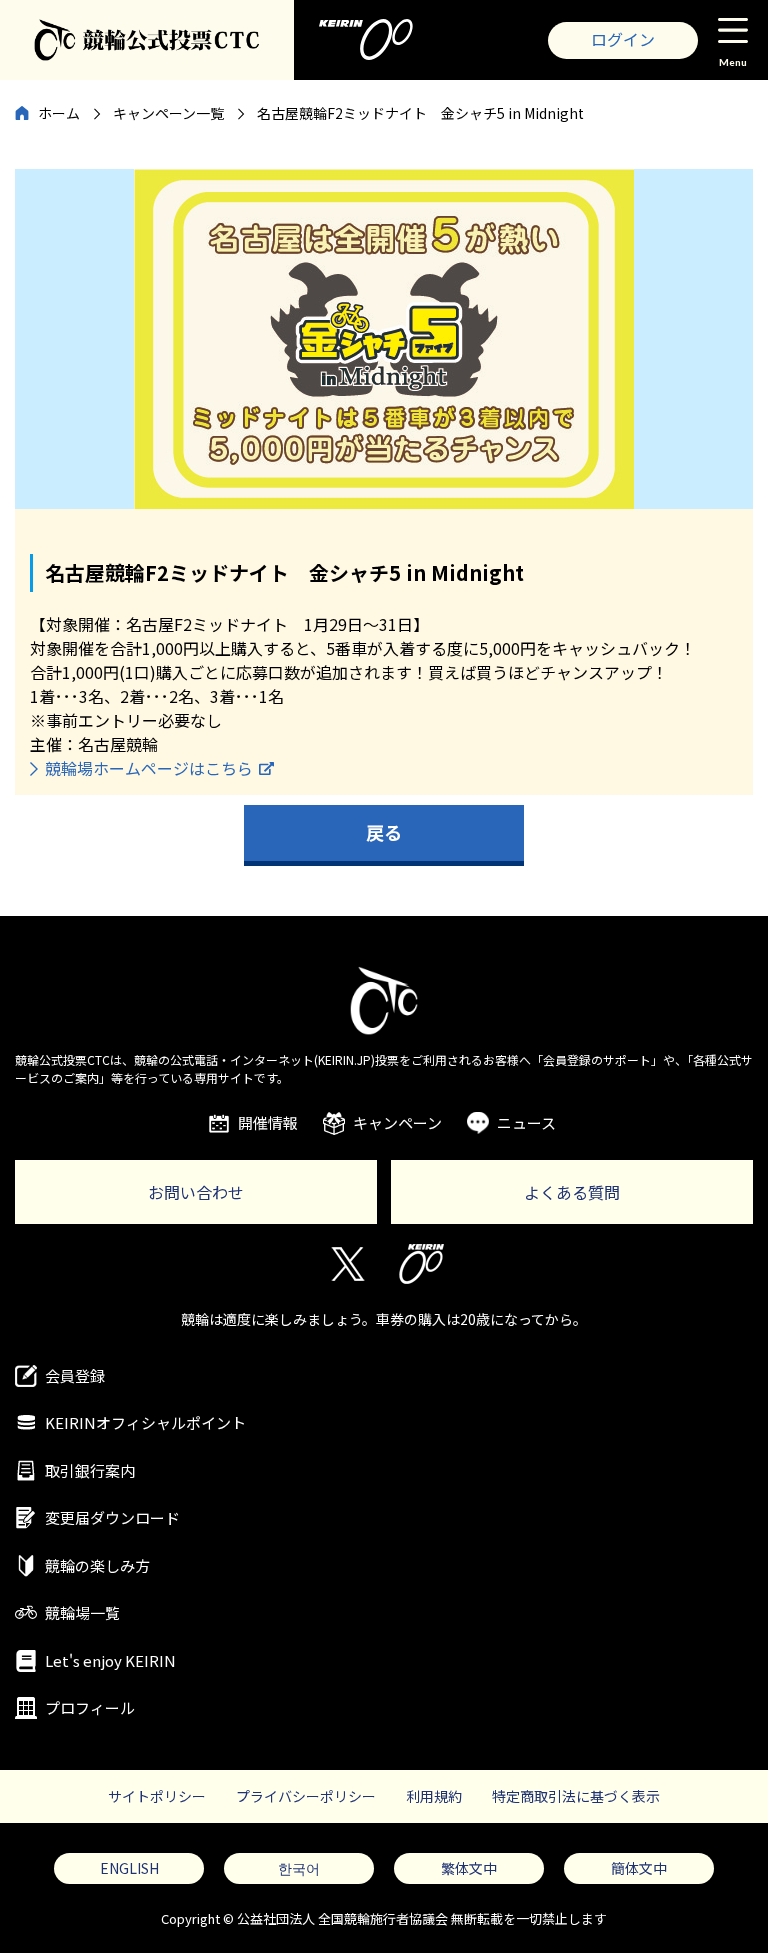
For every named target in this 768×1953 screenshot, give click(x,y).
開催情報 (268, 1122)
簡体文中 (639, 1868)
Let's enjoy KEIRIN (110, 1660)
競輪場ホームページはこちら (149, 768)
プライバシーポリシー (306, 1796)
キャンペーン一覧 (168, 113)
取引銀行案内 (90, 1470)
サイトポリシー (157, 1796)
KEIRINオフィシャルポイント (145, 1422)
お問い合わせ (196, 1192)
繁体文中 (469, 1868)
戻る (384, 832)
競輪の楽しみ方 (97, 1565)
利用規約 (434, 1796)
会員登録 (75, 1375)
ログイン (623, 39)
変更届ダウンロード (112, 1517)
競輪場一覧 (82, 1612)
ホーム (59, 113)
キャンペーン (397, 1122)
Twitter (346, 1264)
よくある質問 (572, 1192)
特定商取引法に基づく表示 (576, 1796)
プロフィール (90, 1707)
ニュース (526, 1122)
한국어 (299, 1868)
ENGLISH (129, 1868)
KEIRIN (421, 1264)
